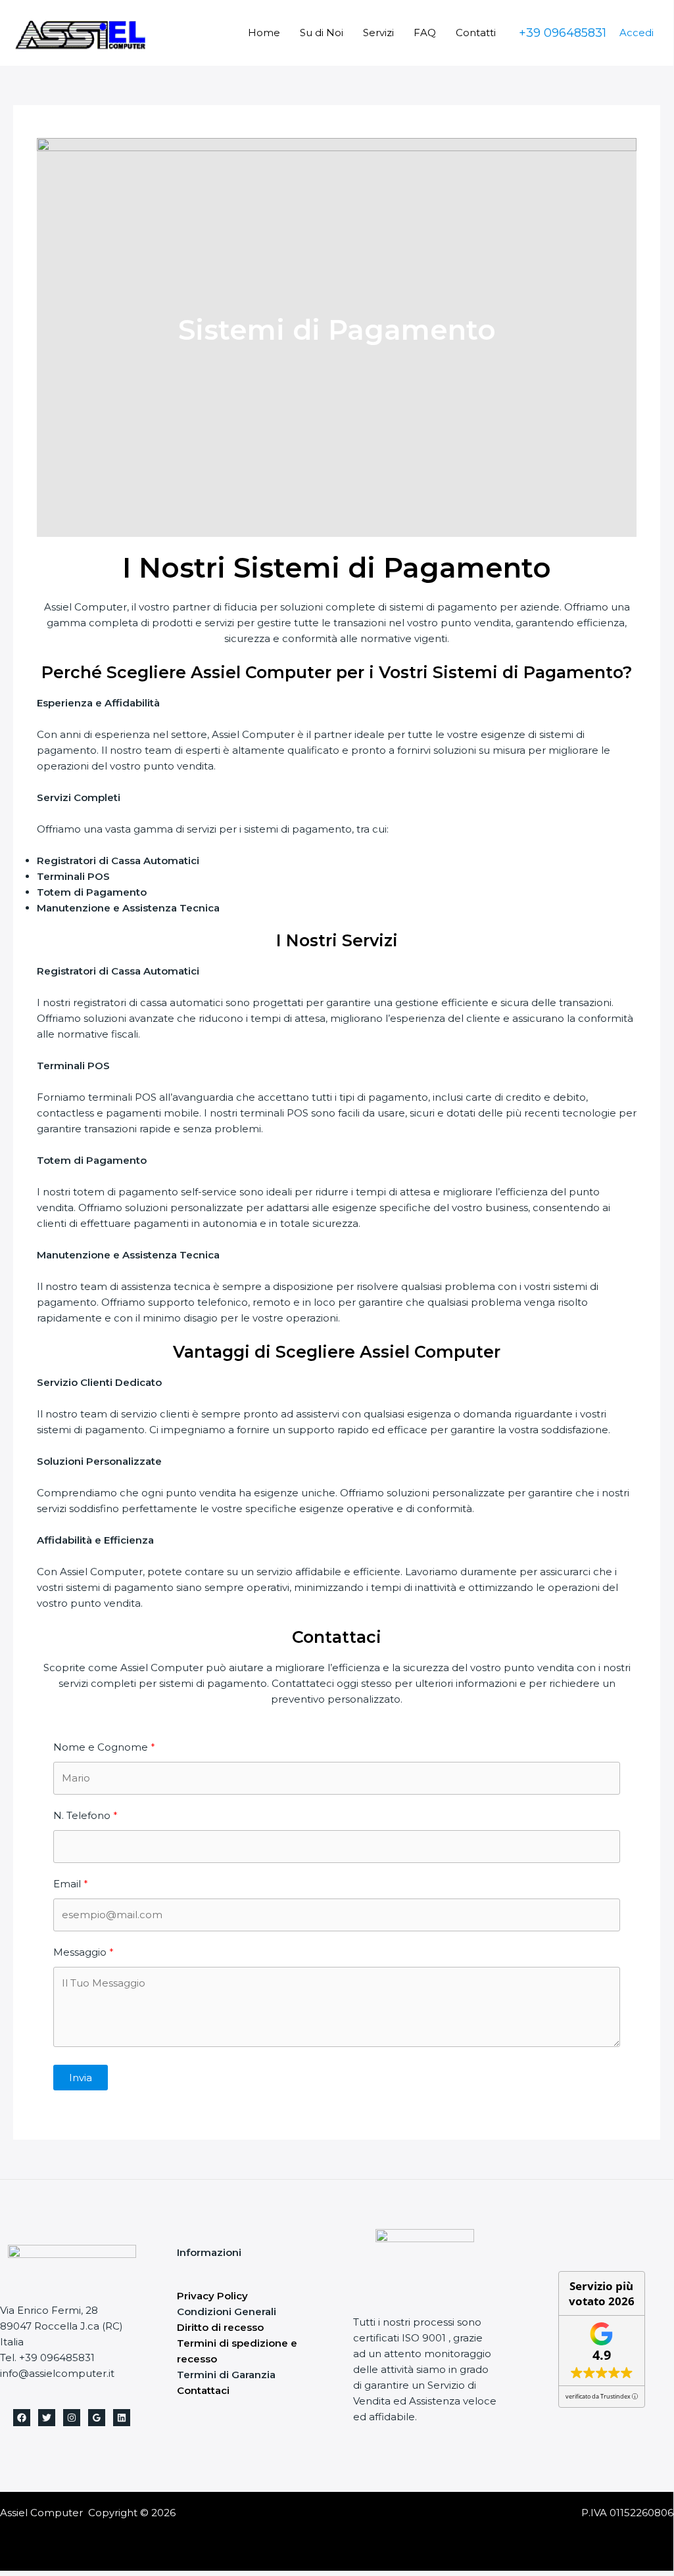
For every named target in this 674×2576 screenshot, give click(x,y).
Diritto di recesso (220, 2327)
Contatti (476, 33)
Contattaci (203, 2390)
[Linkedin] (122, 2418)
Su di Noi (322, 33)
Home (264, 33)
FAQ (425, 33)
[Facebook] (22, 2418)
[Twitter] (47, 2418)
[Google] (97, 2418)
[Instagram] (72, 2418)
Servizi (378, 33)
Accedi (637, 33)
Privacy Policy (212, 2296)
